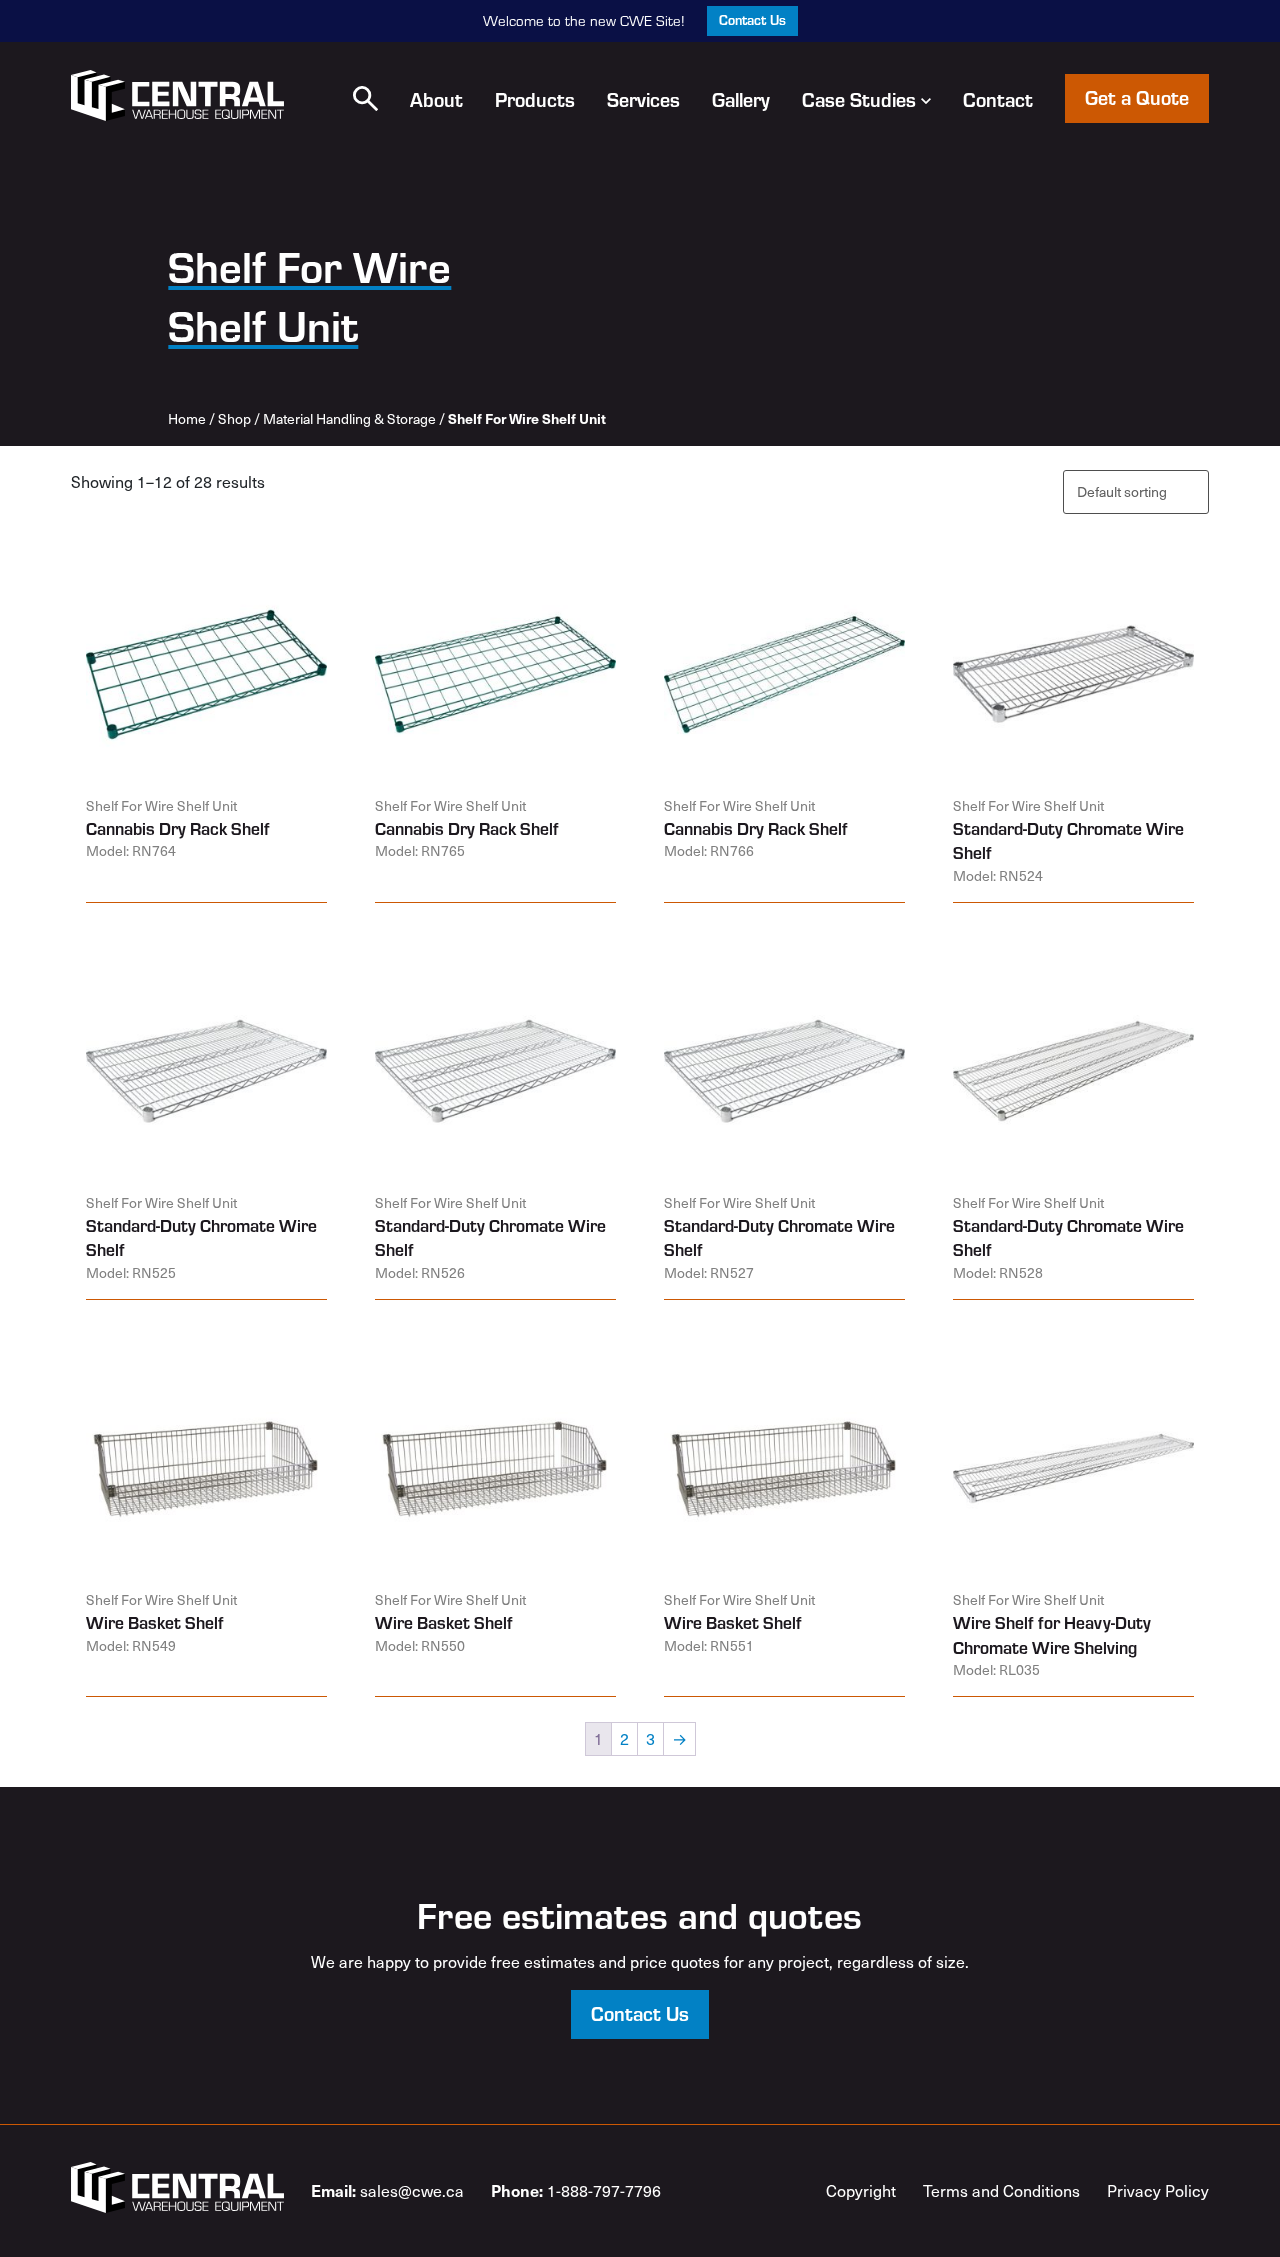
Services (643, 99)
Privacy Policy (1158, 2190)
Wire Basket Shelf (155, 1622)
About (436, 99)
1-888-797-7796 (576, 2190)
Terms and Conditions (1001, 2190)
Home (187, 418)
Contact (998, 99)
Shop (234, 418)
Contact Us (752, 19)
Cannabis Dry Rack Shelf (178, 828)
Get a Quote (1137, 97)
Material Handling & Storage (349, 418)
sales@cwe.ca (387, 2190)
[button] (365, 98)
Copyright (861, 2190)
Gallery (741, 99)
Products (535, 99)
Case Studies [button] (859, 99)
